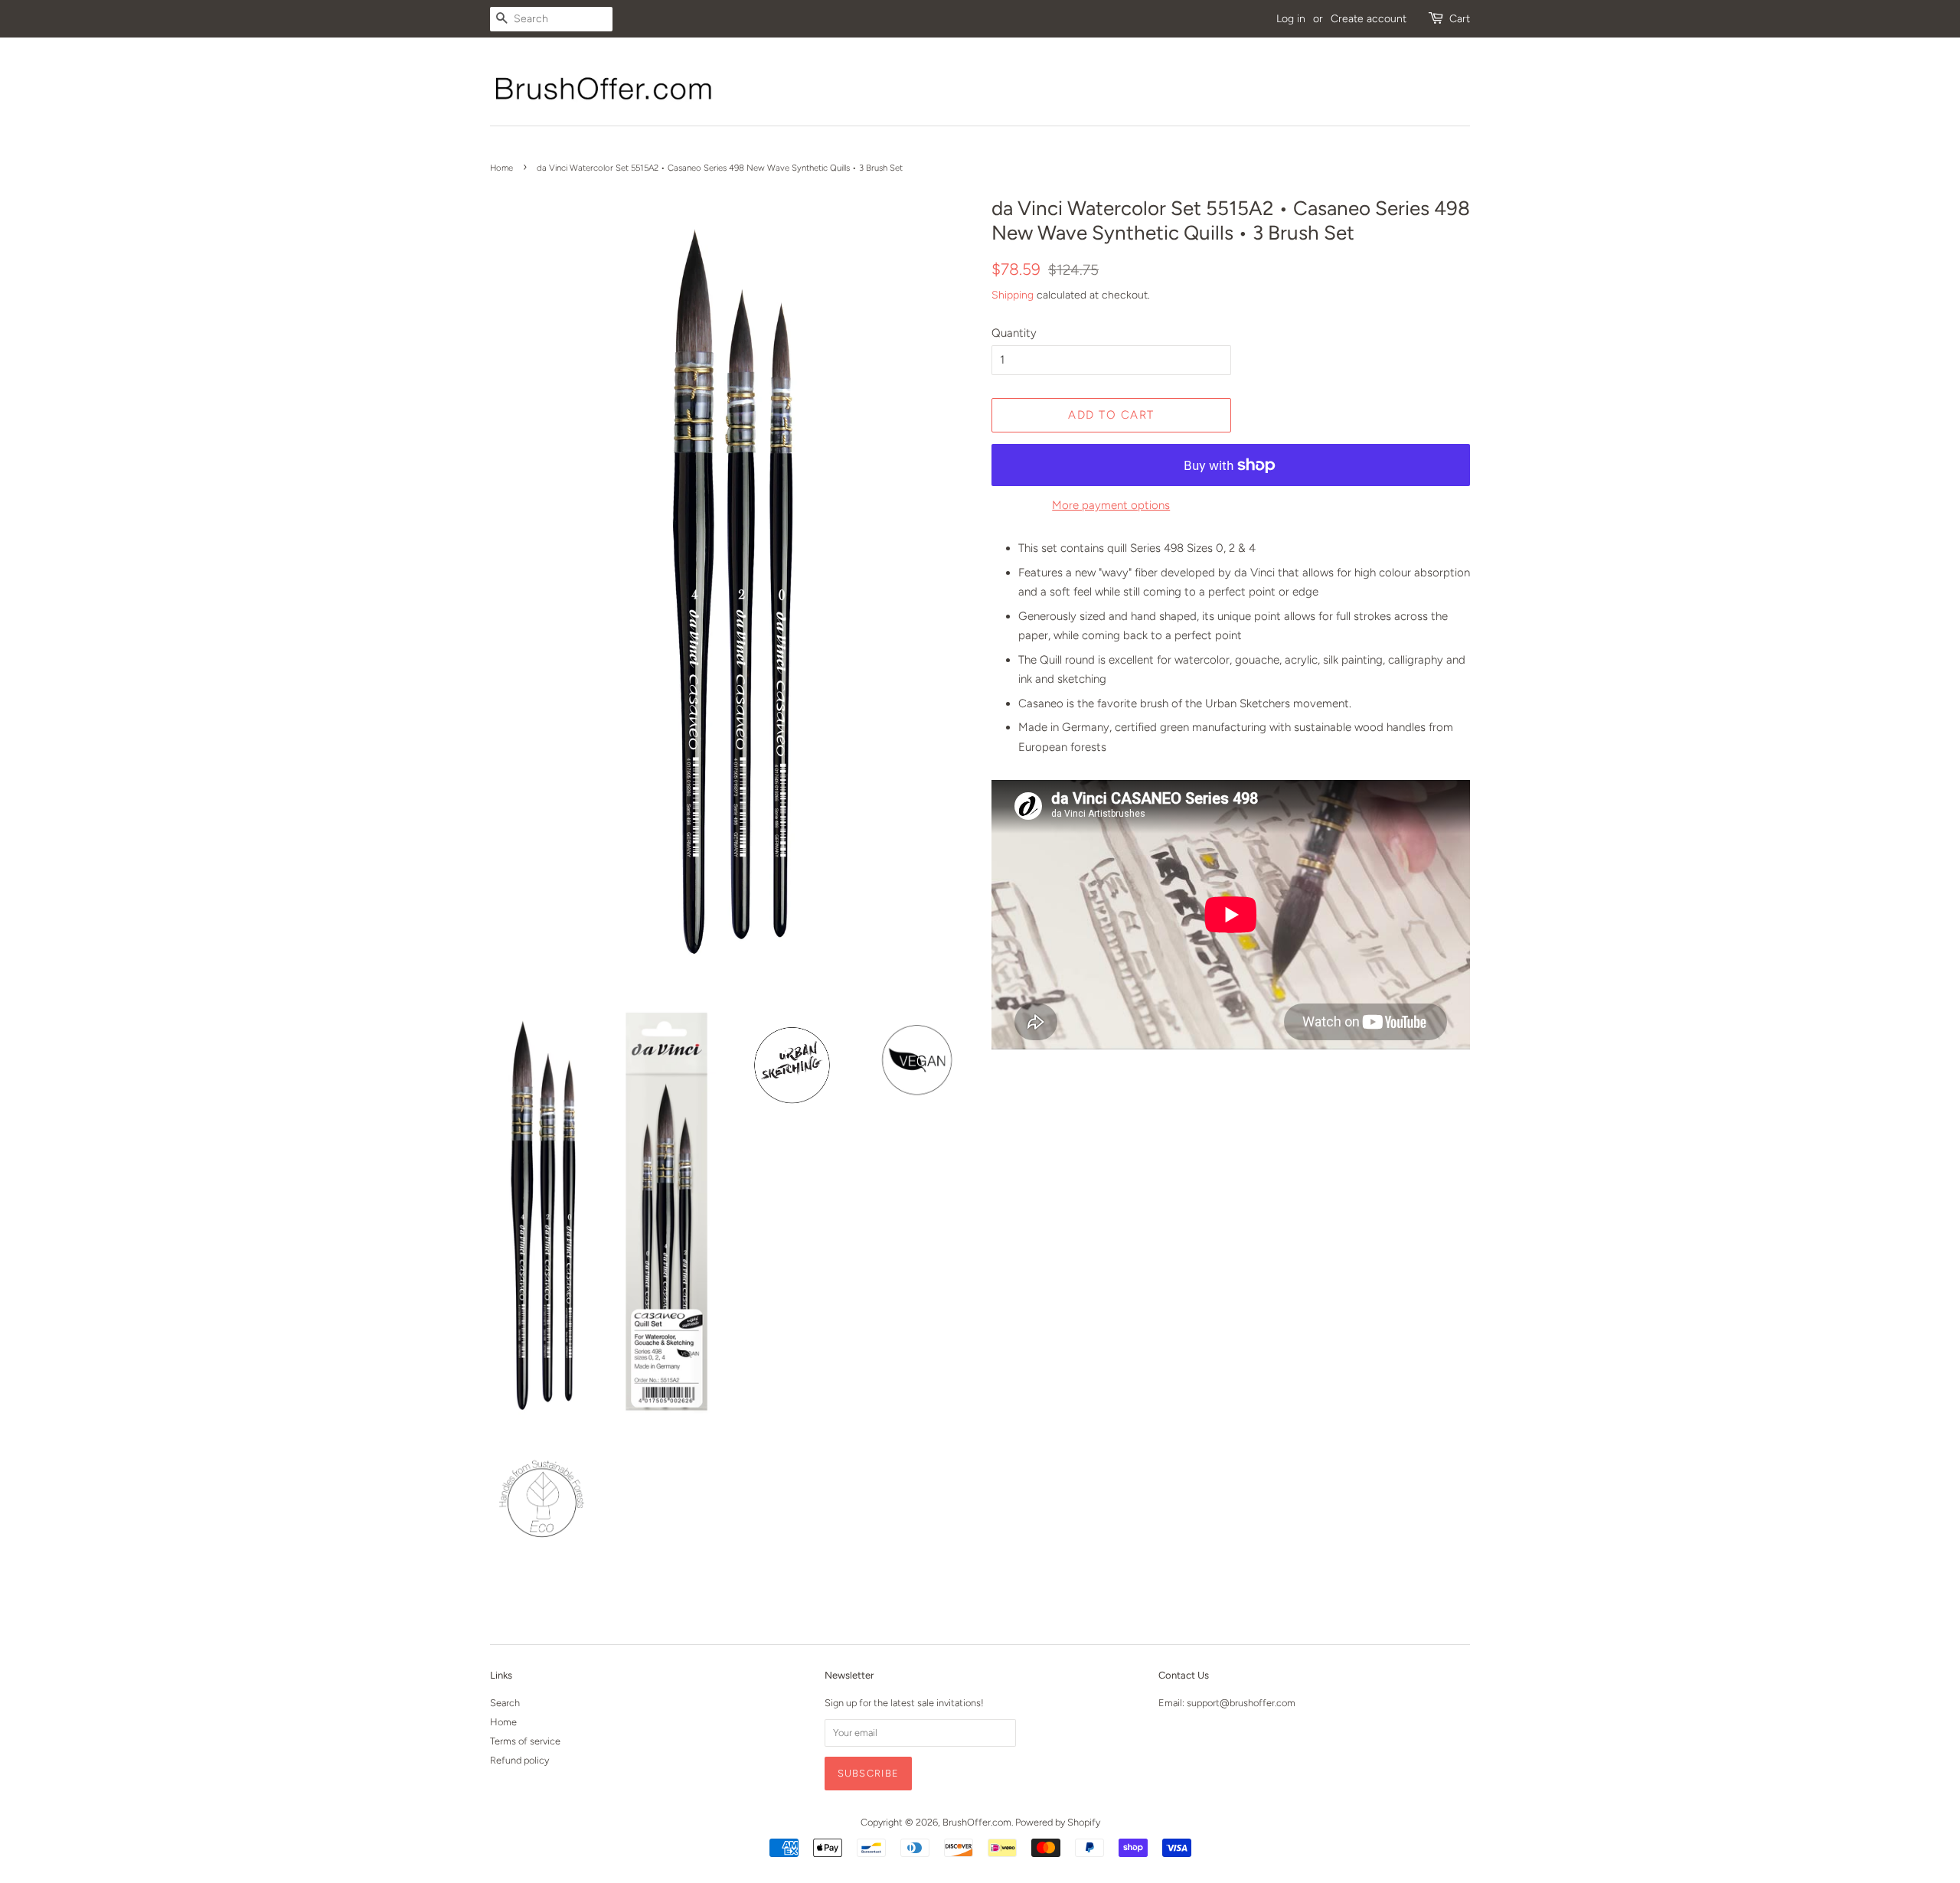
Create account (1369, 18)
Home (501, 168)
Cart (1460, 18)
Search (505, 1703)
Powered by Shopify (1058, 1822)
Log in (1291, 18)
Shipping (1013, 295)
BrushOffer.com (977, 1822)
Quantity (1014, 333)
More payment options (1111, 505)
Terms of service (525, 1741)
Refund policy (519, 1760)
